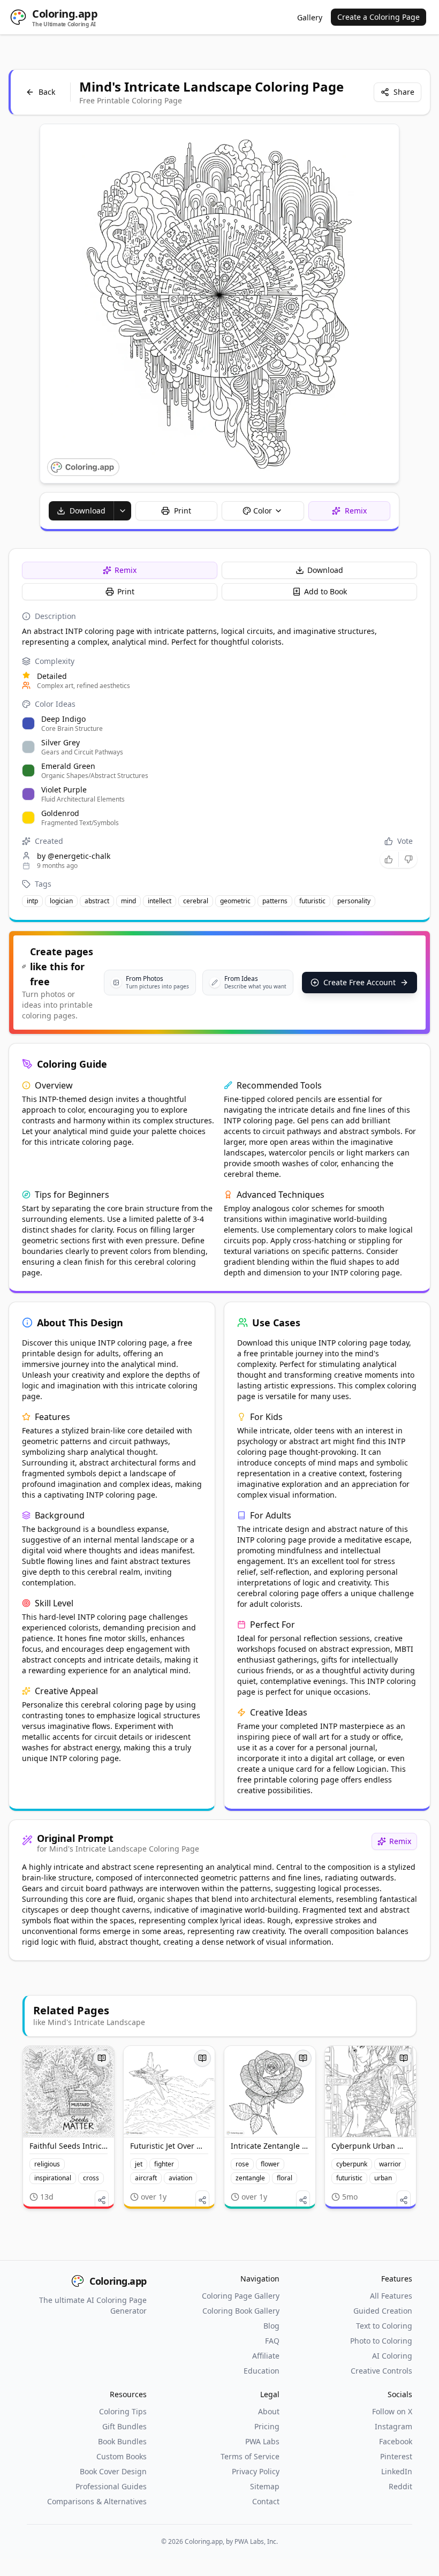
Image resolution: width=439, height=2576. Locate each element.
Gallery (310, 17)
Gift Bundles (124, 2426)
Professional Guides (111, 2486)
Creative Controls (381, 2371)
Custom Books (122, 2456)
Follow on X (392, 2411)
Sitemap (265, 2486)
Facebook (396, 2441)
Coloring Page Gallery (241, 2296)
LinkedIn (397, 2471)
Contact (266, 2501)
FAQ (272, 2341)
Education (262, 2371)
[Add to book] (102, 2058)
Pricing (267, 2426)
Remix (126, 570)
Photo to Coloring (381, 2341)
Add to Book (326, 591)
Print (126, 591)
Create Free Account (359, 982)
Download (325, 570)
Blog (271, 2326)
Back (47, 92)
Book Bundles (122, 2441)
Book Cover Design (113, 2471)
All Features (391, 2296)
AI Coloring (392, 2356)
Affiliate (266, 2356)
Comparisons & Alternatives (97, 2501)
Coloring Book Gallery (241, 2311)
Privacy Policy (256, 2471)
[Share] (102, 2200)
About (269, 2411)
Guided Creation (383, 2311)
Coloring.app (118, 2281)
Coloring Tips (123, 2411)
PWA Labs (262, 2441)
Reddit (400, 2486)
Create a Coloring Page (379, 17)
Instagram (393, 2426)
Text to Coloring (384, 2326)
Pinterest (396, 2456)
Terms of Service (250, 2456)
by (74, 856)
